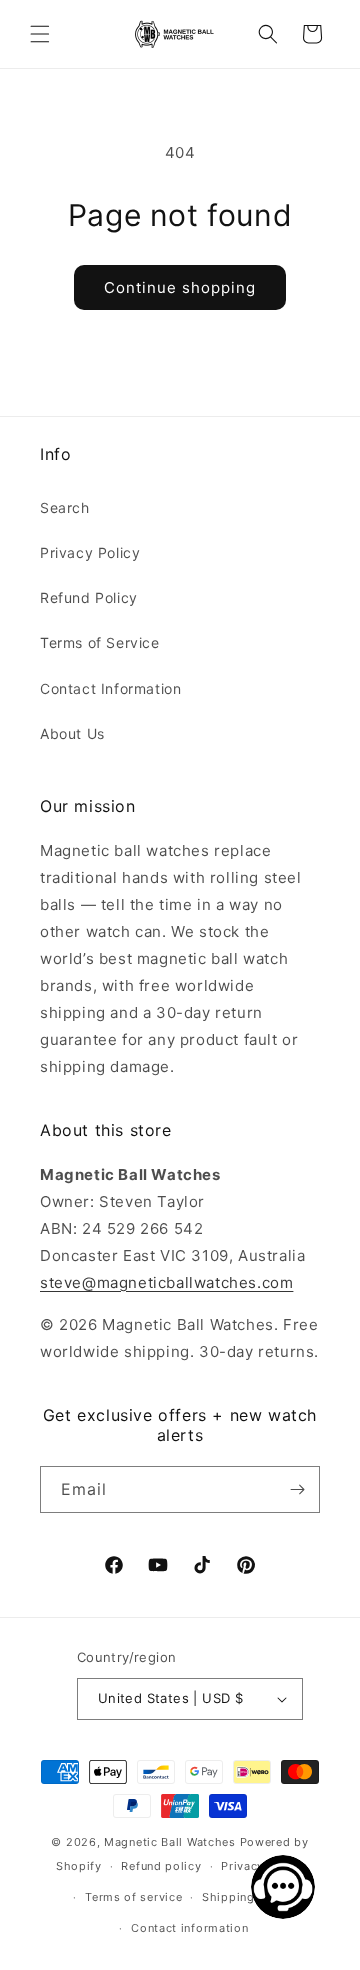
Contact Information (110, 688)
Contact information (189, 1928)
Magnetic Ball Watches (170, 1842)
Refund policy (161, 1866)
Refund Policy (89, 597)
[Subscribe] (297, 1489)
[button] (40, 34)
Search (65, 507)
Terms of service (133, 1897)
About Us (72, 733)
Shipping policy (248, 1897)
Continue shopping (180, 287)
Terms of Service (100, 642)
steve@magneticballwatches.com (166, 1282)
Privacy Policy (90, 552)
